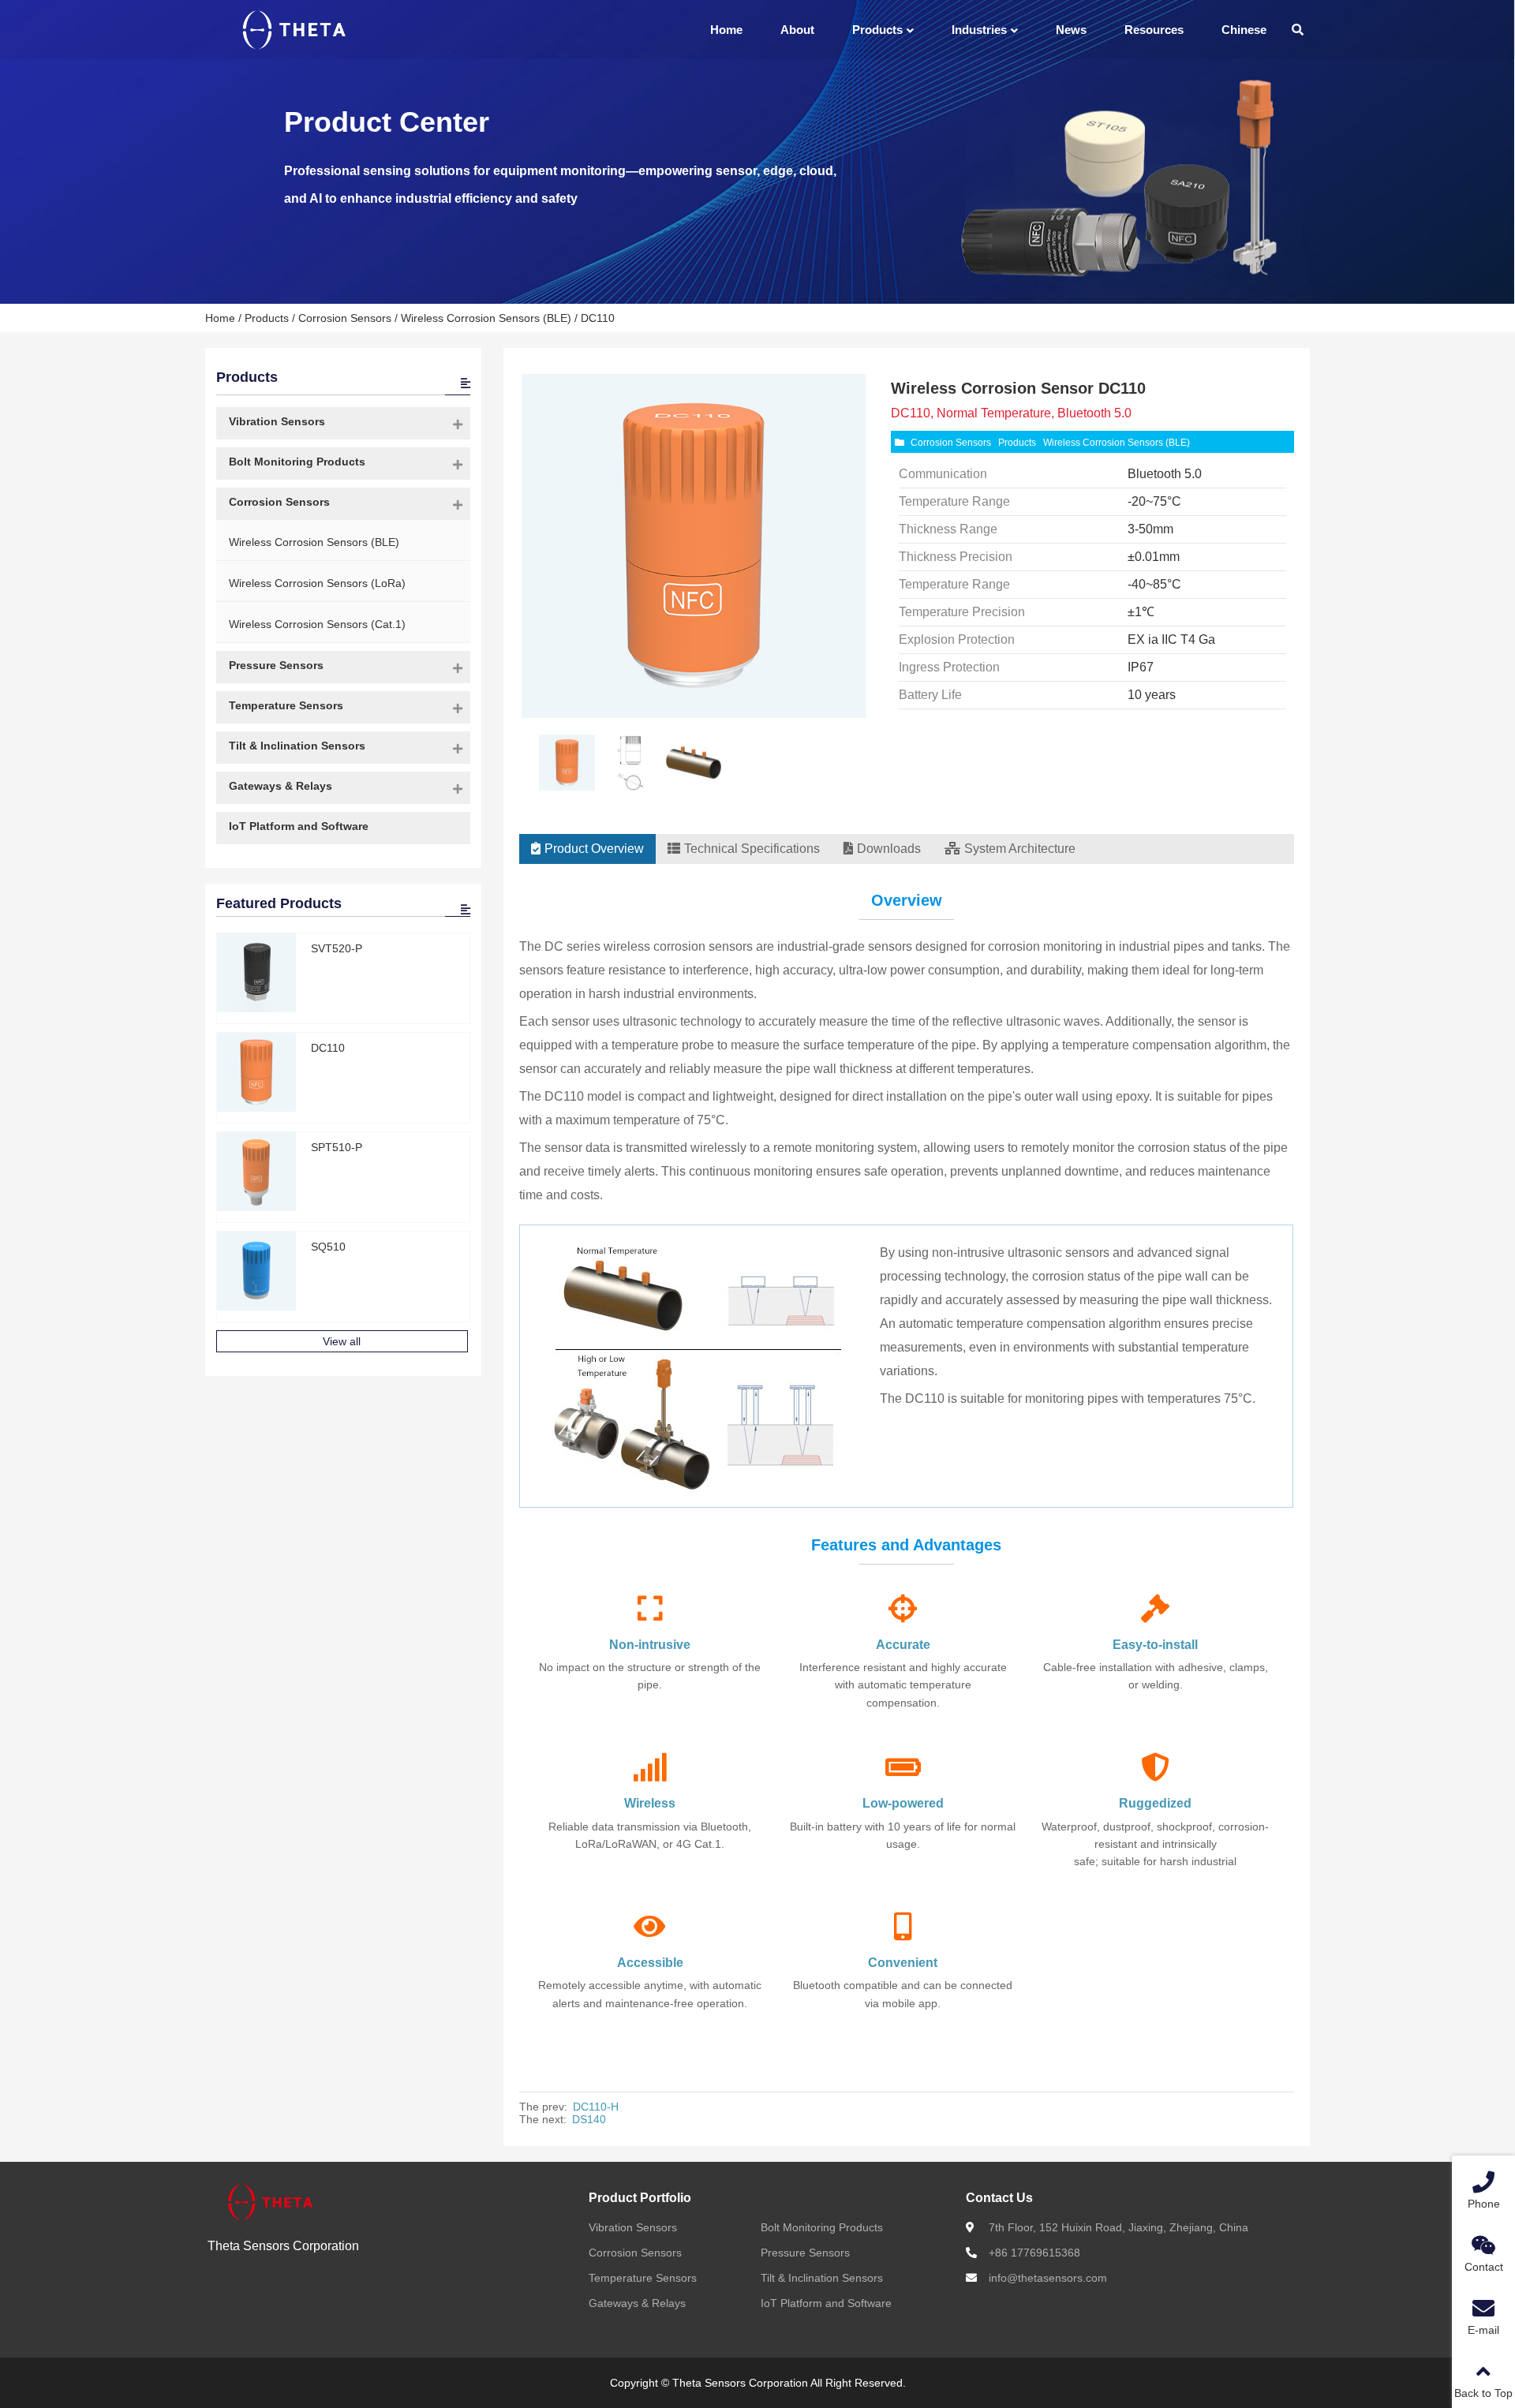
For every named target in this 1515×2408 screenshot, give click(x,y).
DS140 (589, 2119)
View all (342, 1341)
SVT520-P (337, 948)
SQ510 (328, 1247)
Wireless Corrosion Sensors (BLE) (486, 318)
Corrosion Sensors (345, 318)
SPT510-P (337, 1147)
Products (267, 318)
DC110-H (596, 2107)
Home (220, 318)
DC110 (328, 1048)
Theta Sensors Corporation (283, 2246)
